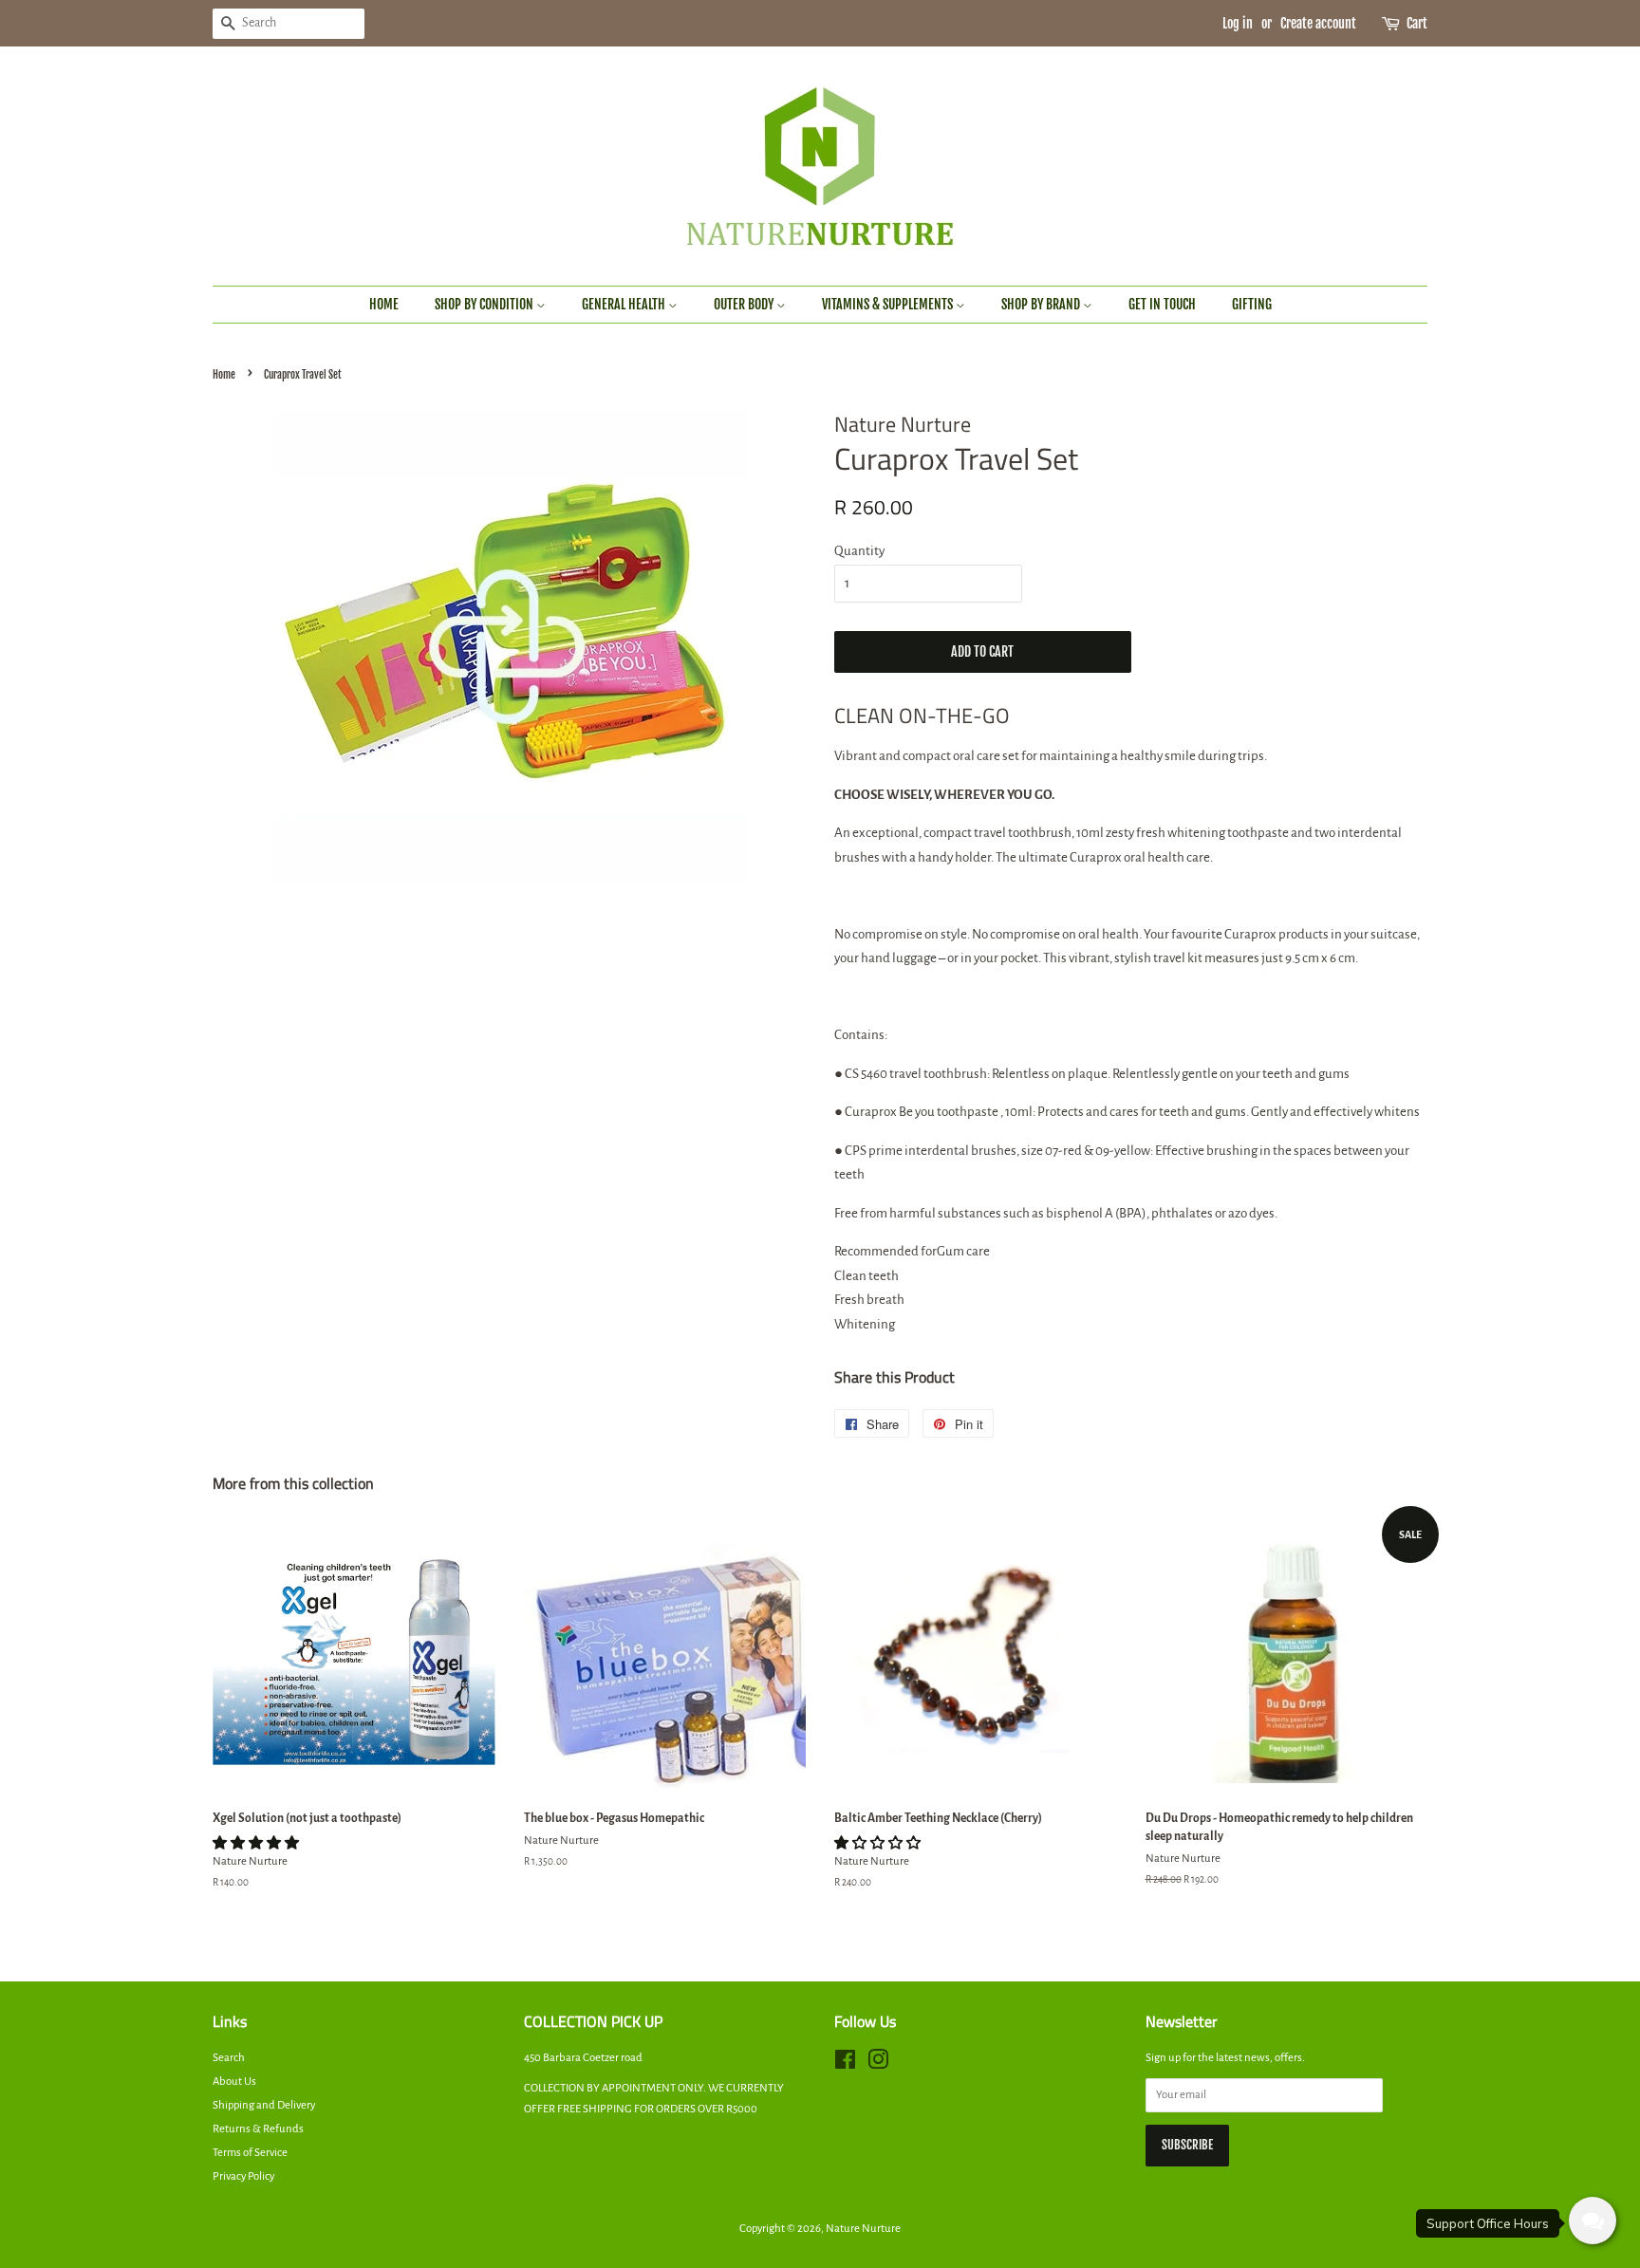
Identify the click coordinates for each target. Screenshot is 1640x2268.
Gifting (1252, 304)
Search (229, 2058)
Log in (1238, 23)
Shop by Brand (1042, 304)
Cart (1417, 23)
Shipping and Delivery (264, 2105)
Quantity (859, 551)
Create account (1318, 23)
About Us (234, 2082)
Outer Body (745, 304)
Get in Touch (1162, 304)
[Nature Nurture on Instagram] (878, 2064)
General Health (625, 304)
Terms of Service (250, 2153)
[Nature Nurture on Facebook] (845, 2064)
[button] (257, 1843)
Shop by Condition (485, 304)
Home (384, 304)
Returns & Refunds (258, 2129)
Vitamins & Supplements (889, 304)
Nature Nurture (863, 2229)
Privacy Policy (243, 2176)
